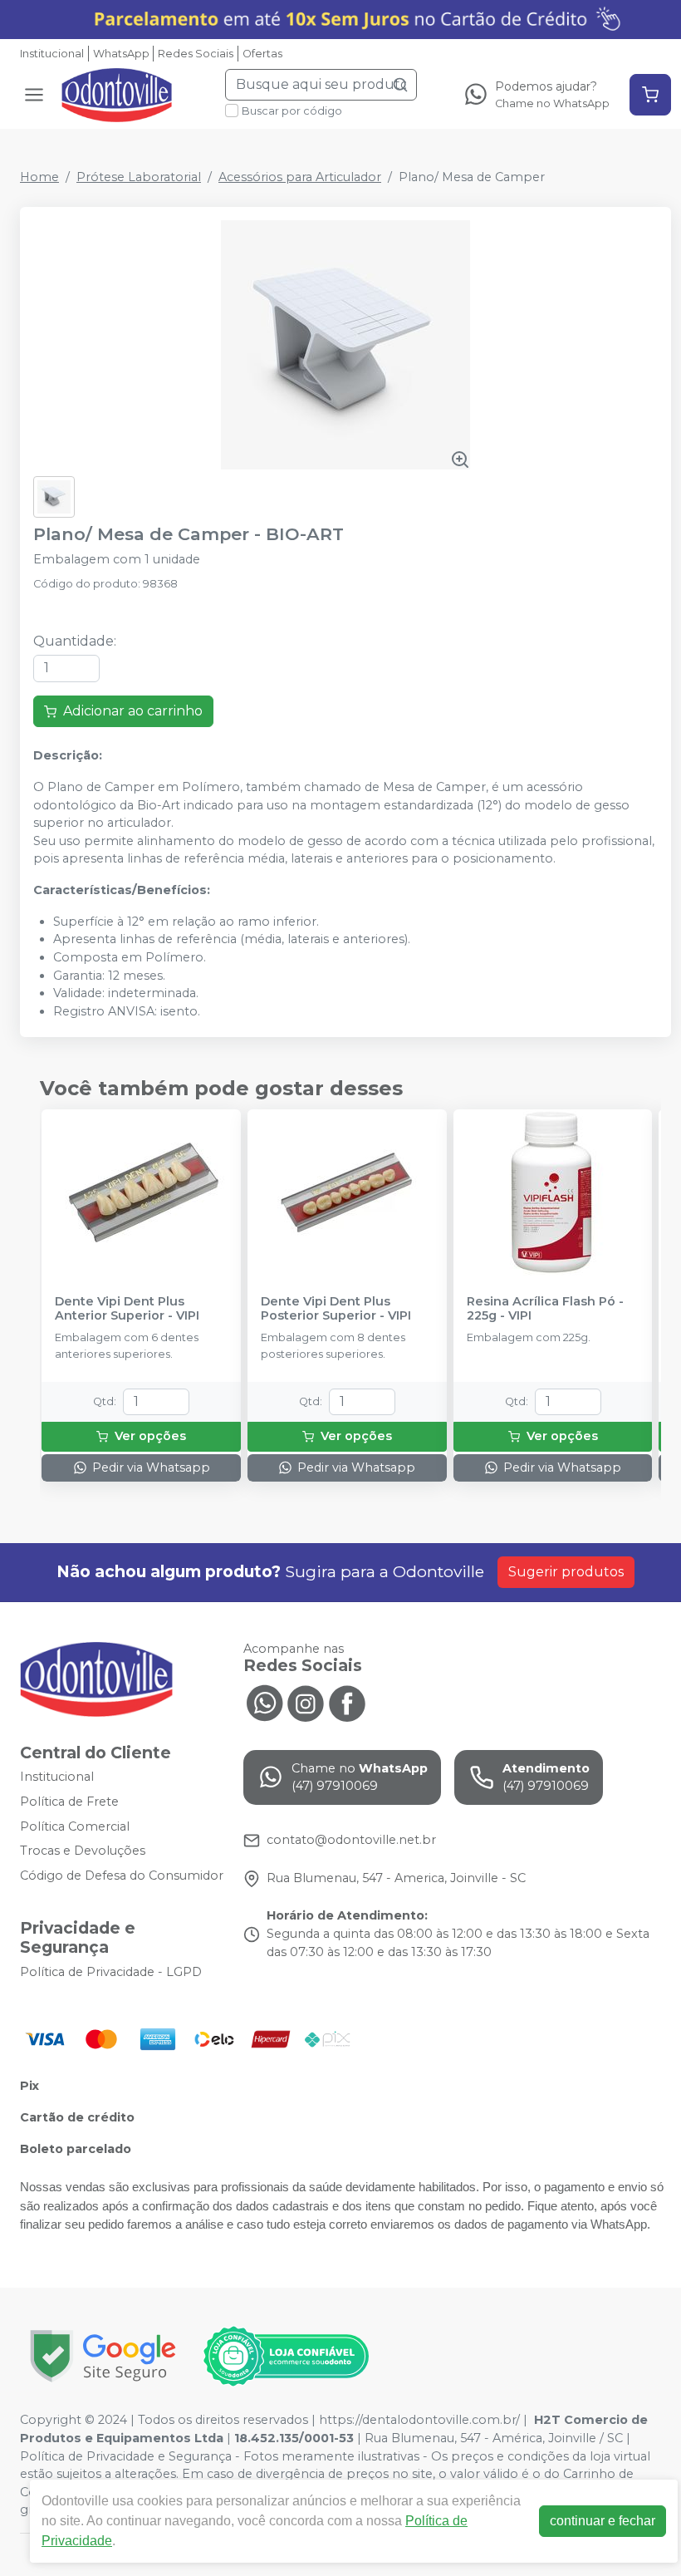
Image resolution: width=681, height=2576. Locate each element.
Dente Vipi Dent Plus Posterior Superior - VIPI (336, 1309)
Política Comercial (75, 1826)
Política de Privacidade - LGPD (111, 1972)
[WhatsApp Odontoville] (264, 1702)
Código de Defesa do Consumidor (122, 1875)
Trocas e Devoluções (83, 1851)
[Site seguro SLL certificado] (103, 2356)
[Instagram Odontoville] (306, 1702)
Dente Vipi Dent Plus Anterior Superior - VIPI (127, 1309)
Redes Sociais (196, 54)
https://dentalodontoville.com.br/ (419, 2420)
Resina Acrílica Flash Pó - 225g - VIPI (545, 1309)
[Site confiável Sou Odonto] (286, 2357)
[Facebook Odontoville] (347, 1702)
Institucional (52, 54)
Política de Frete (69, 1802)
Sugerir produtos (566, 1572)
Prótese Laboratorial (139, 177)
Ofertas (262, 54)
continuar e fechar (603, 2521)
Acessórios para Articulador (300, 177)
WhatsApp (121, 54)
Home (39, 177)
